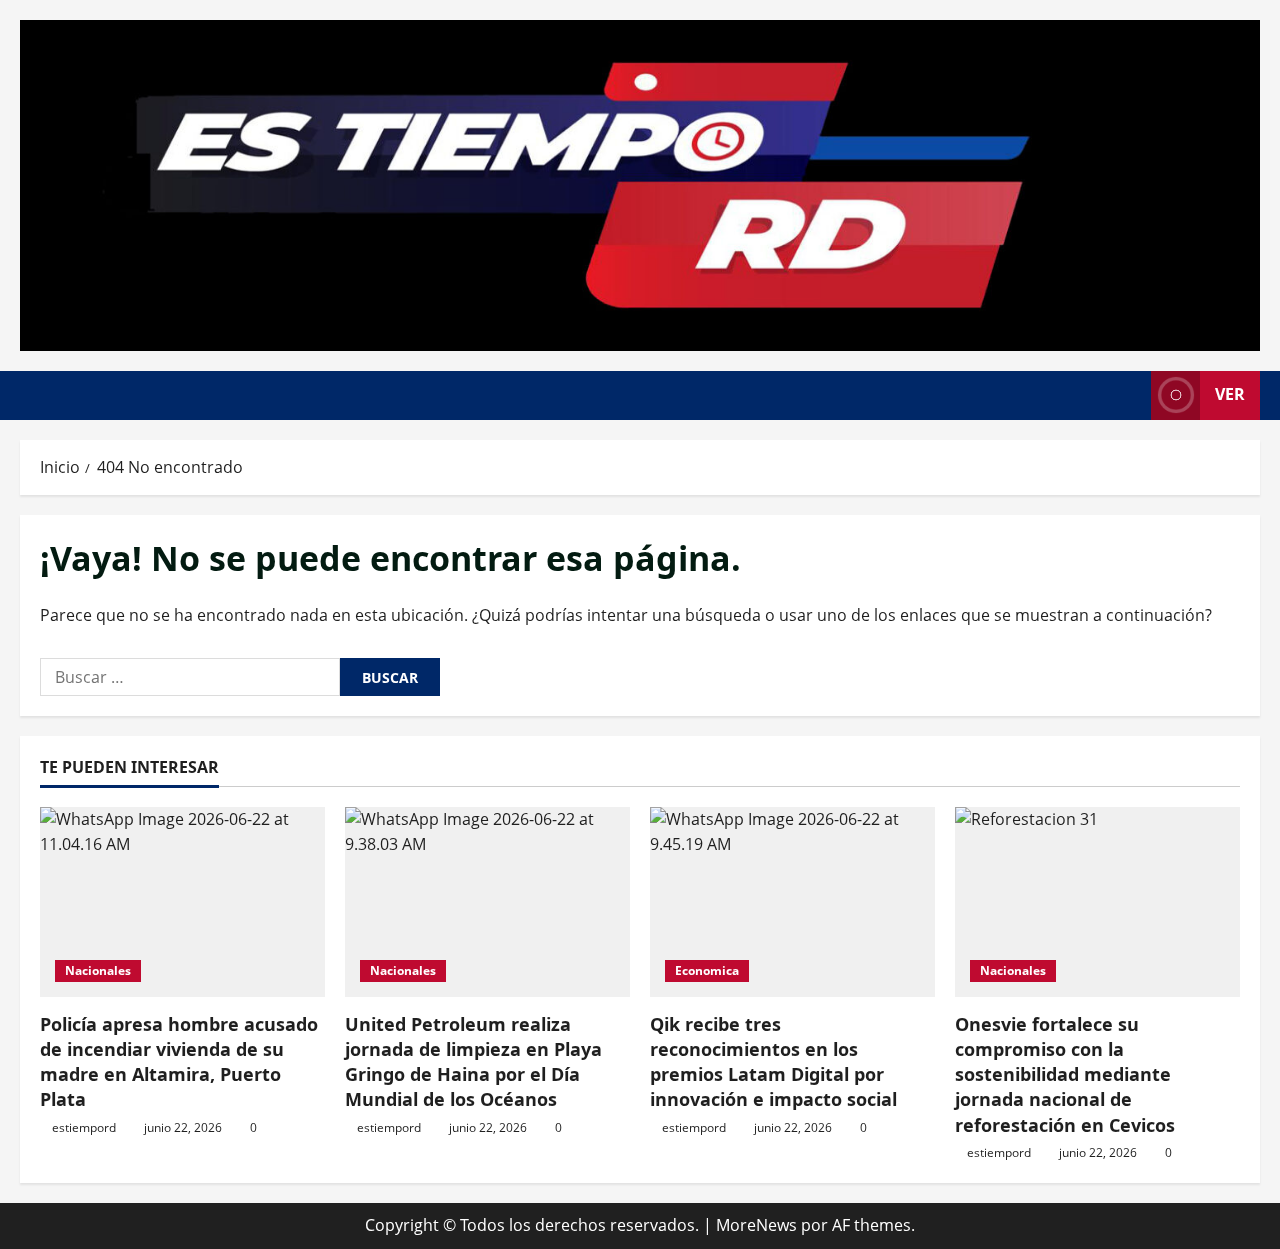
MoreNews (756, 1225)
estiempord (84, 1127)
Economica (707, 970)
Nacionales (98, 970)
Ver (1230, 394)
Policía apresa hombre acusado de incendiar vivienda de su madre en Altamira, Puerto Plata (179, 1062)
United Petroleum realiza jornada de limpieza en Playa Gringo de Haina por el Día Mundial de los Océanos (473, 1062)
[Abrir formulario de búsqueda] (1130, 395)
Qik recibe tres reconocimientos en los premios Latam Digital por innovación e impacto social (773, 1062)
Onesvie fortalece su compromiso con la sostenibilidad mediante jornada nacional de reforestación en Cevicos (1065, 1074)
